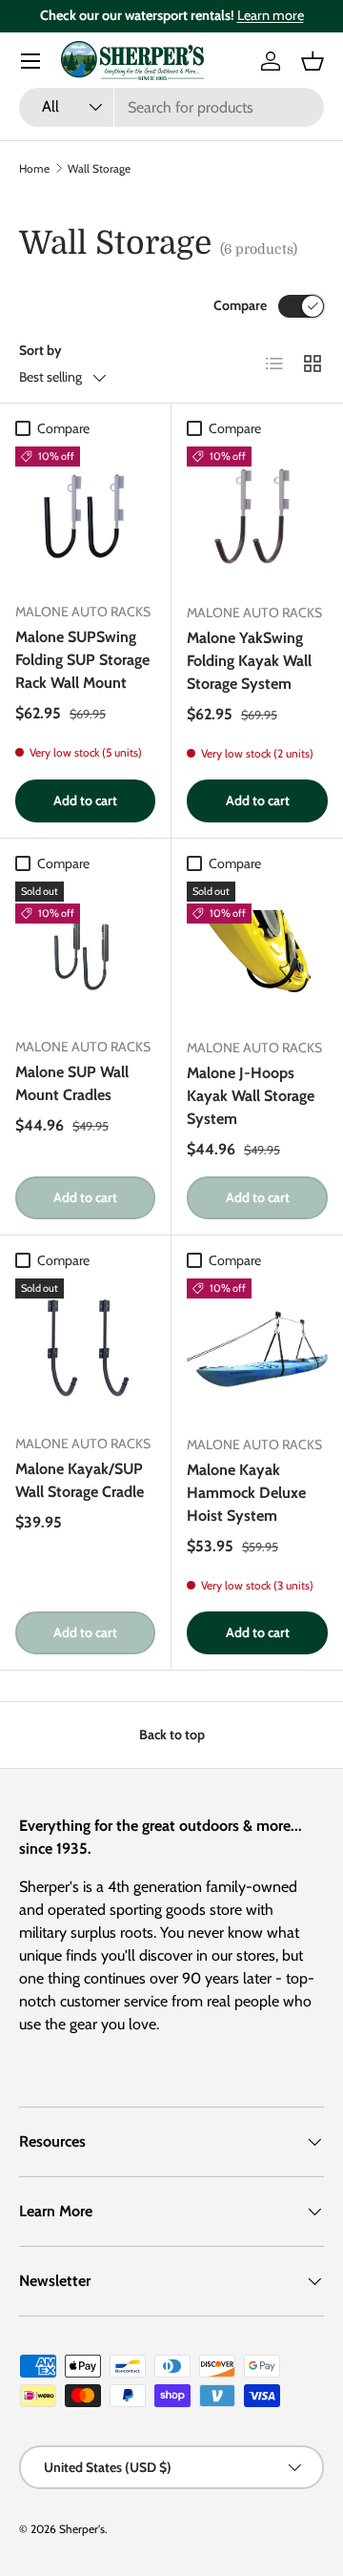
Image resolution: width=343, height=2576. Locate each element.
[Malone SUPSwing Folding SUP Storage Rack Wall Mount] (85, 517)
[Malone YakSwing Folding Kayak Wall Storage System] (257, 517)
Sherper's (82, 2529)
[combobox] (171, 107)
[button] (313, 61)
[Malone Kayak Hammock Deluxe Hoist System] (257, 1349)
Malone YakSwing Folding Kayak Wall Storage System (249, 661)
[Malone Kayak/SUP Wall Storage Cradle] (85, 1349)
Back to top (172, 1735)
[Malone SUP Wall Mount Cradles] (85, 952)
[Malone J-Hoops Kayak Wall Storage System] (257, 952)
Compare (240, 305)
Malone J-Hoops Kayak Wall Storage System (251, 1096)
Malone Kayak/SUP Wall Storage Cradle (80, 1480)
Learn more (271, 15)
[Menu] (30, 61)
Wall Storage (99, 168)
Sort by (40, 350)
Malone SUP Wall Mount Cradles (72, 1083)
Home (34, 168)
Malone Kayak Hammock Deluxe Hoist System (246, 1493)
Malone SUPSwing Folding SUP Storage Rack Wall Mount (82, 660)
